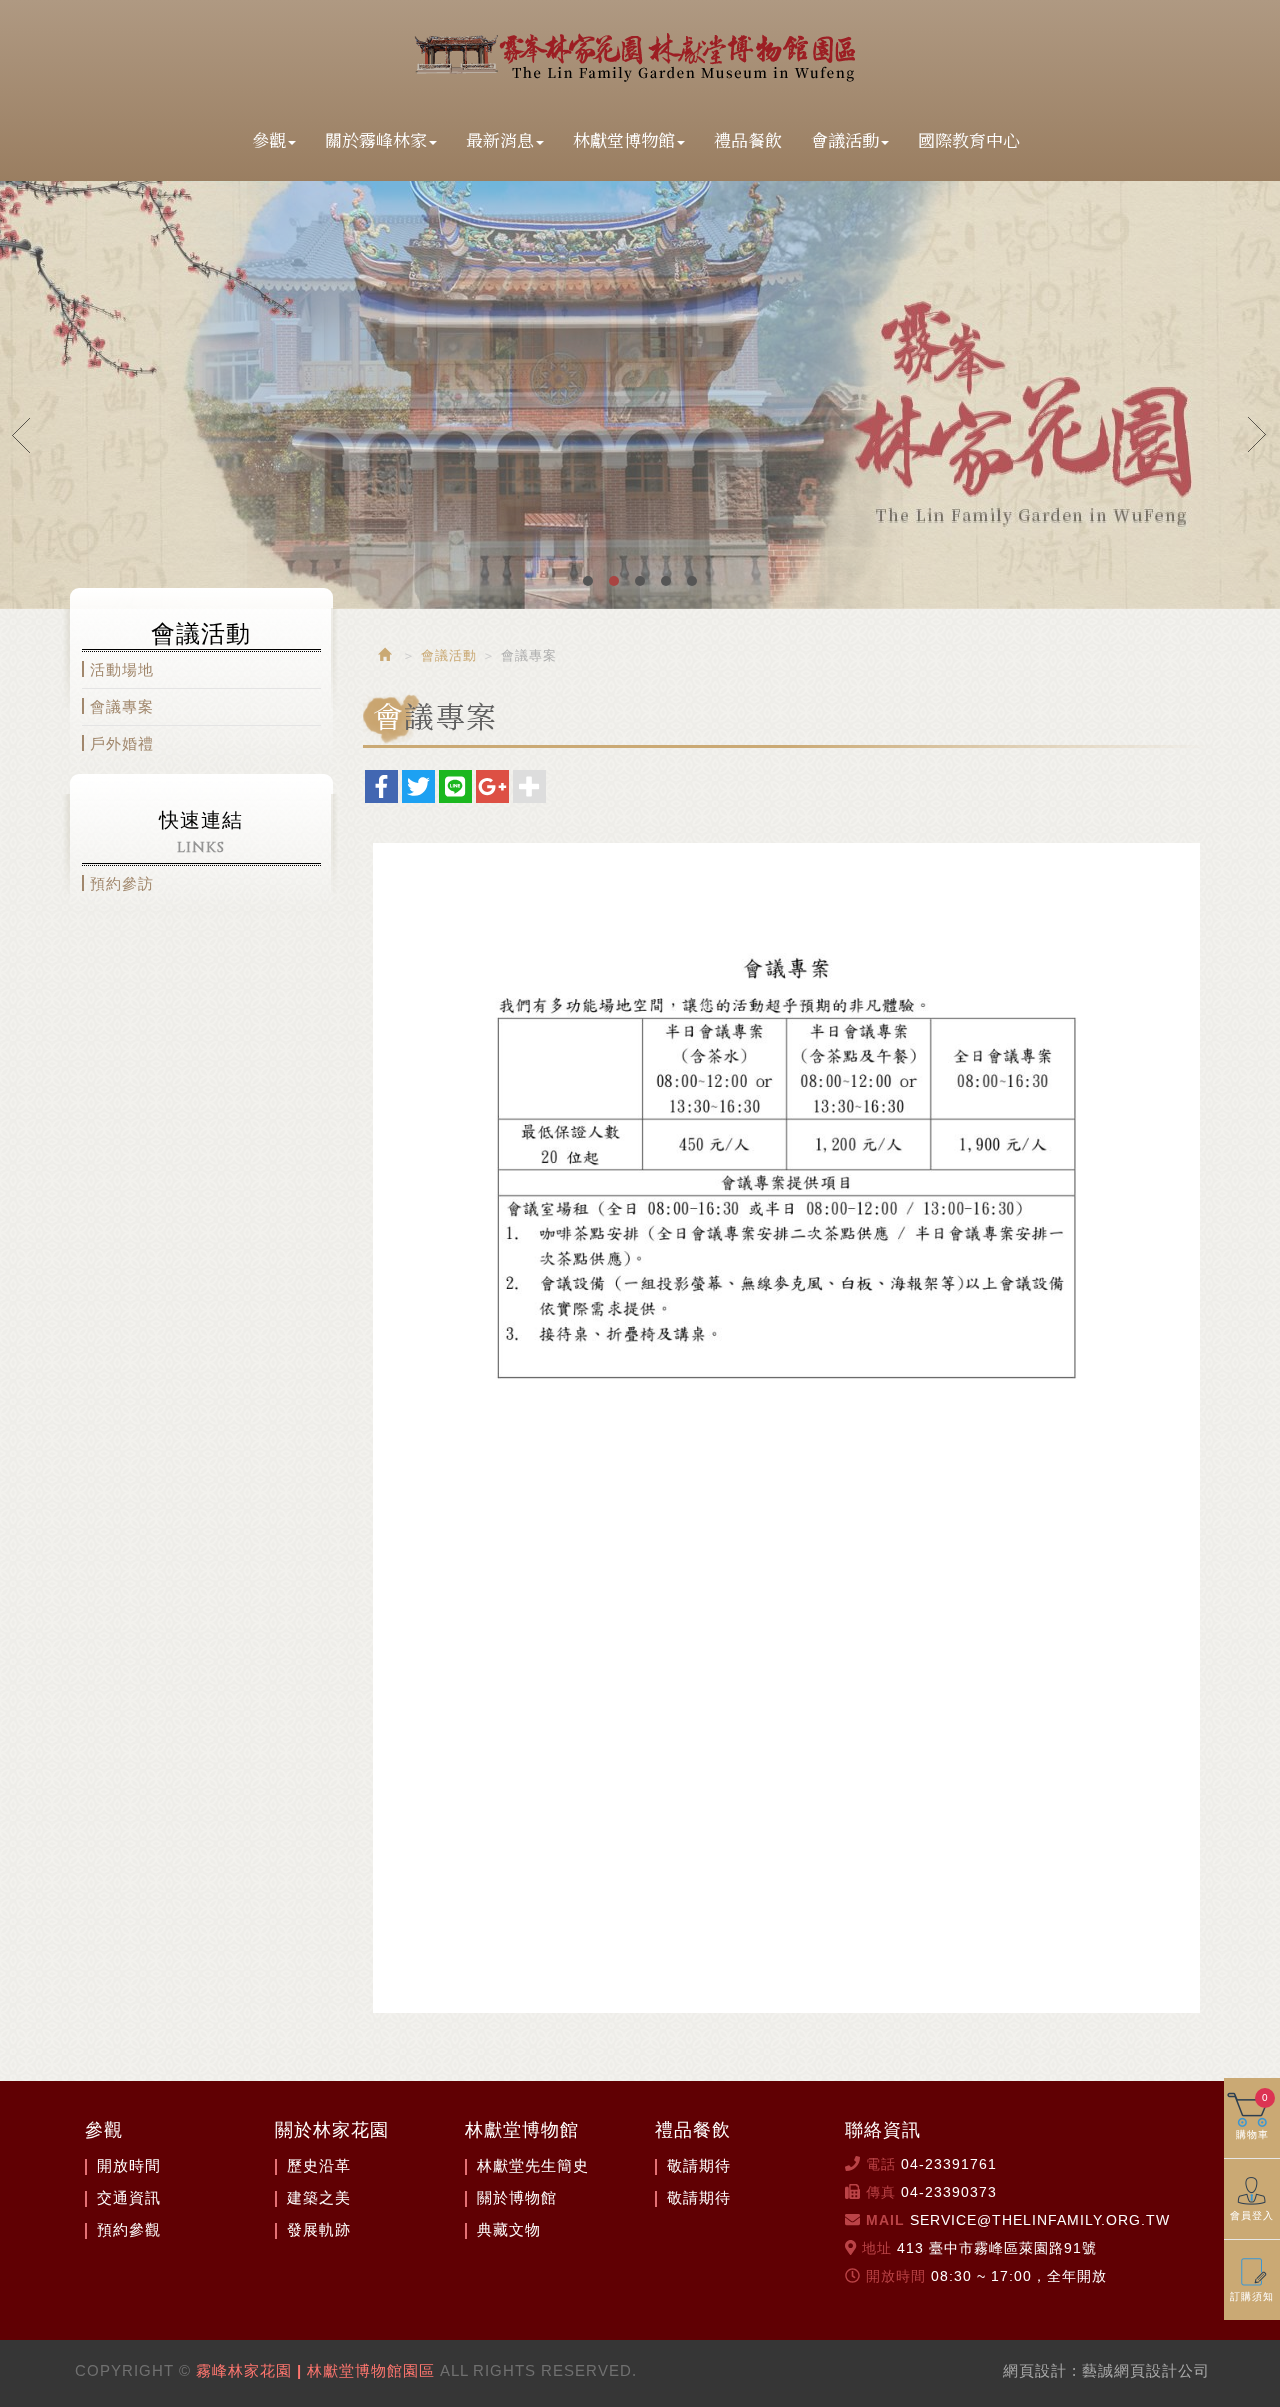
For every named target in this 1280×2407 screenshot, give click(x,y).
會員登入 (1252, 2215)
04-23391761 (949, 2164)
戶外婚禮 (122, 743)
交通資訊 (129, 2197)
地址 (877, 2248)
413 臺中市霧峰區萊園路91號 (997, 2248)
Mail (885, 2220)
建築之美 (319, 2197)
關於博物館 (517, 2197)
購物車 (1252, 2116)
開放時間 (129, 2165)
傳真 (881, 2192)
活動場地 (122, 669)
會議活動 (449, 655)
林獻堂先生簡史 (533, 2165)
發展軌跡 (319, 2229)
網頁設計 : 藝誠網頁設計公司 (1106, 2370)
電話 (881, 2164)
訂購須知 (1252, 2296)
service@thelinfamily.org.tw (1040, 2220)
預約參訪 (122, 883)
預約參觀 (129, 2229)
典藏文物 (509, 2229)
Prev (22, 434)
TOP (1256, 2374)
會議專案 (122, 706)
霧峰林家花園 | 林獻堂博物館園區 (640, 53)
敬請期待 (699, 2165)
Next (1258, 434)
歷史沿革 (319, 2165)
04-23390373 (949, 2192)
